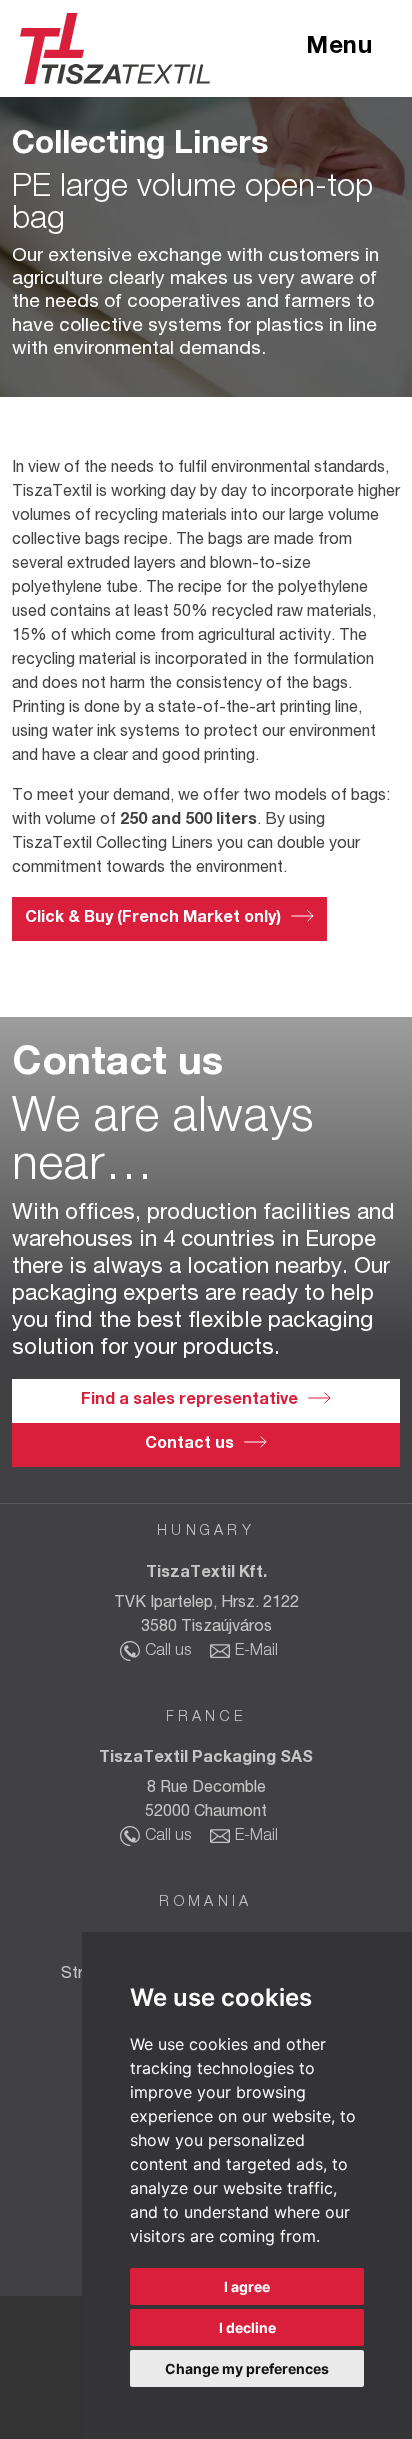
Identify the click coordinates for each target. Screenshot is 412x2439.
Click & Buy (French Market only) (153, 919)
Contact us (189, 1445)
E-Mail (256, 1652)
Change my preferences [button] (247, 2368)
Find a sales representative (189, 1401)
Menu (339, 48)
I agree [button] (247, 2286)
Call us (168, 1652)
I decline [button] (247, 2327)
